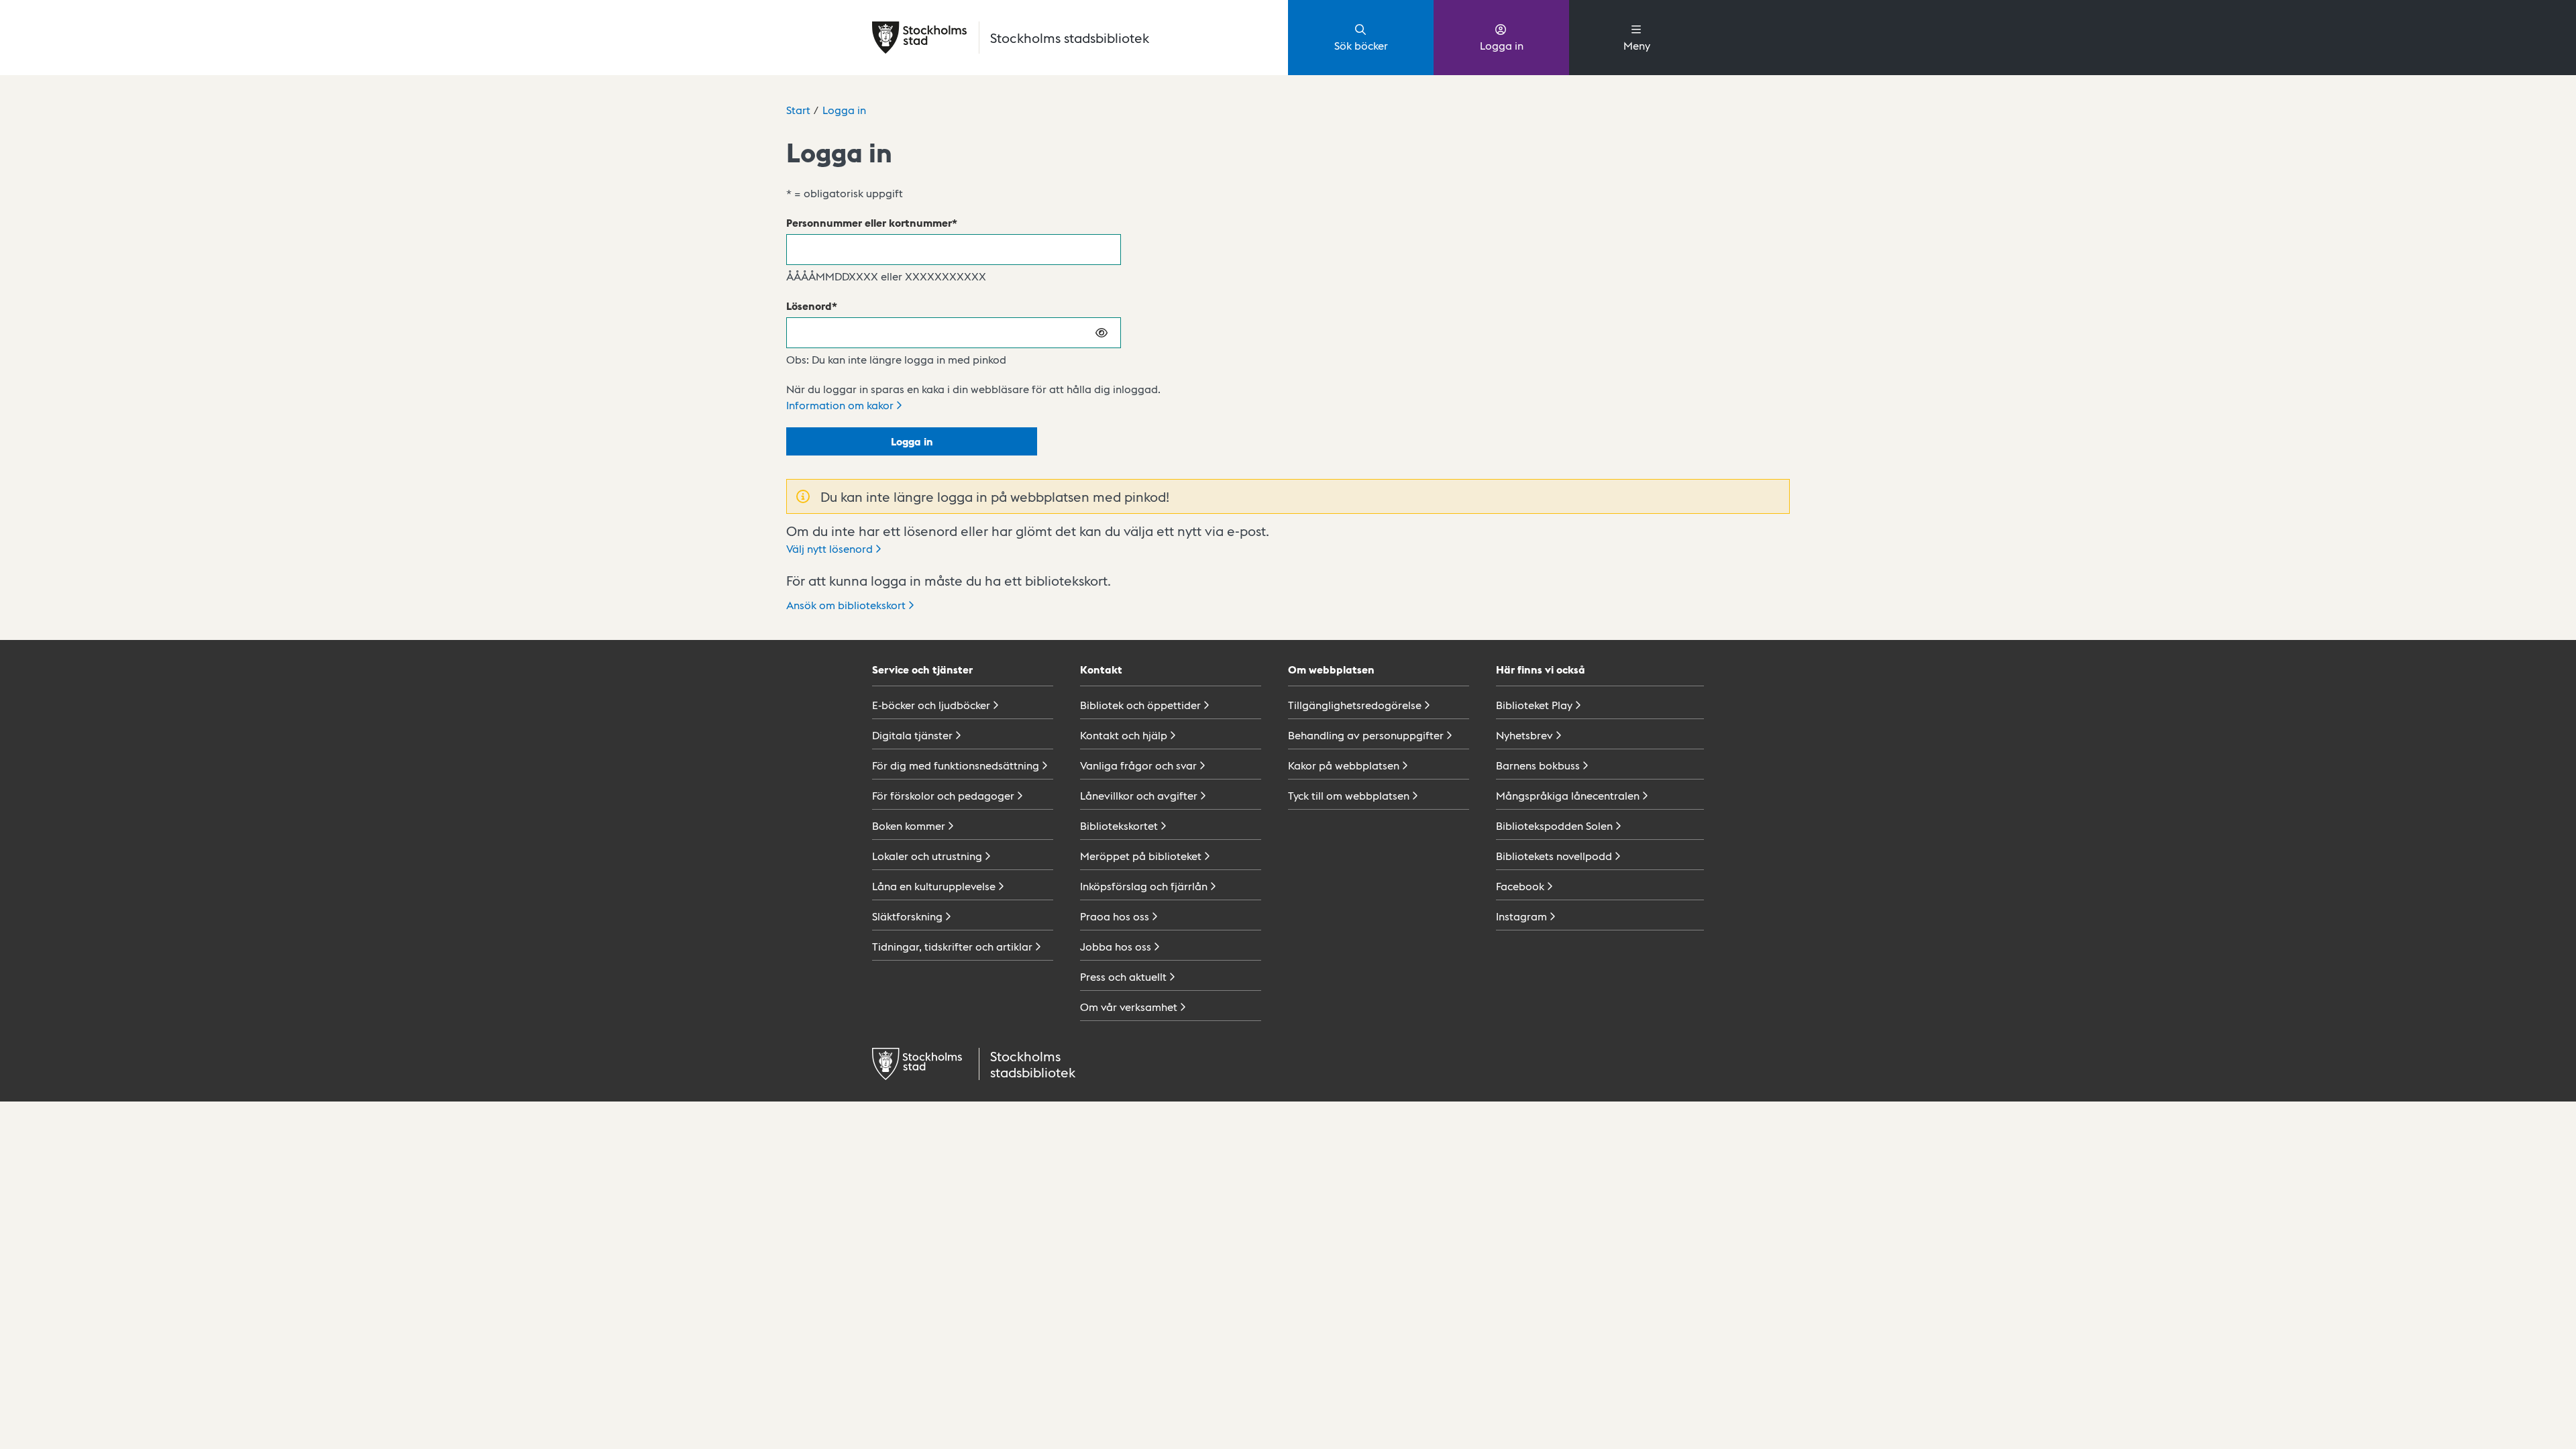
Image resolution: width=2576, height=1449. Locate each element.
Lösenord (809, 306)
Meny (1637, 45)
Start (798, 110)
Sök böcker (1361, 45)
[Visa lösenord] (1102, 333)
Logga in (1502, 45)
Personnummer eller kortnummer (869, 222)
